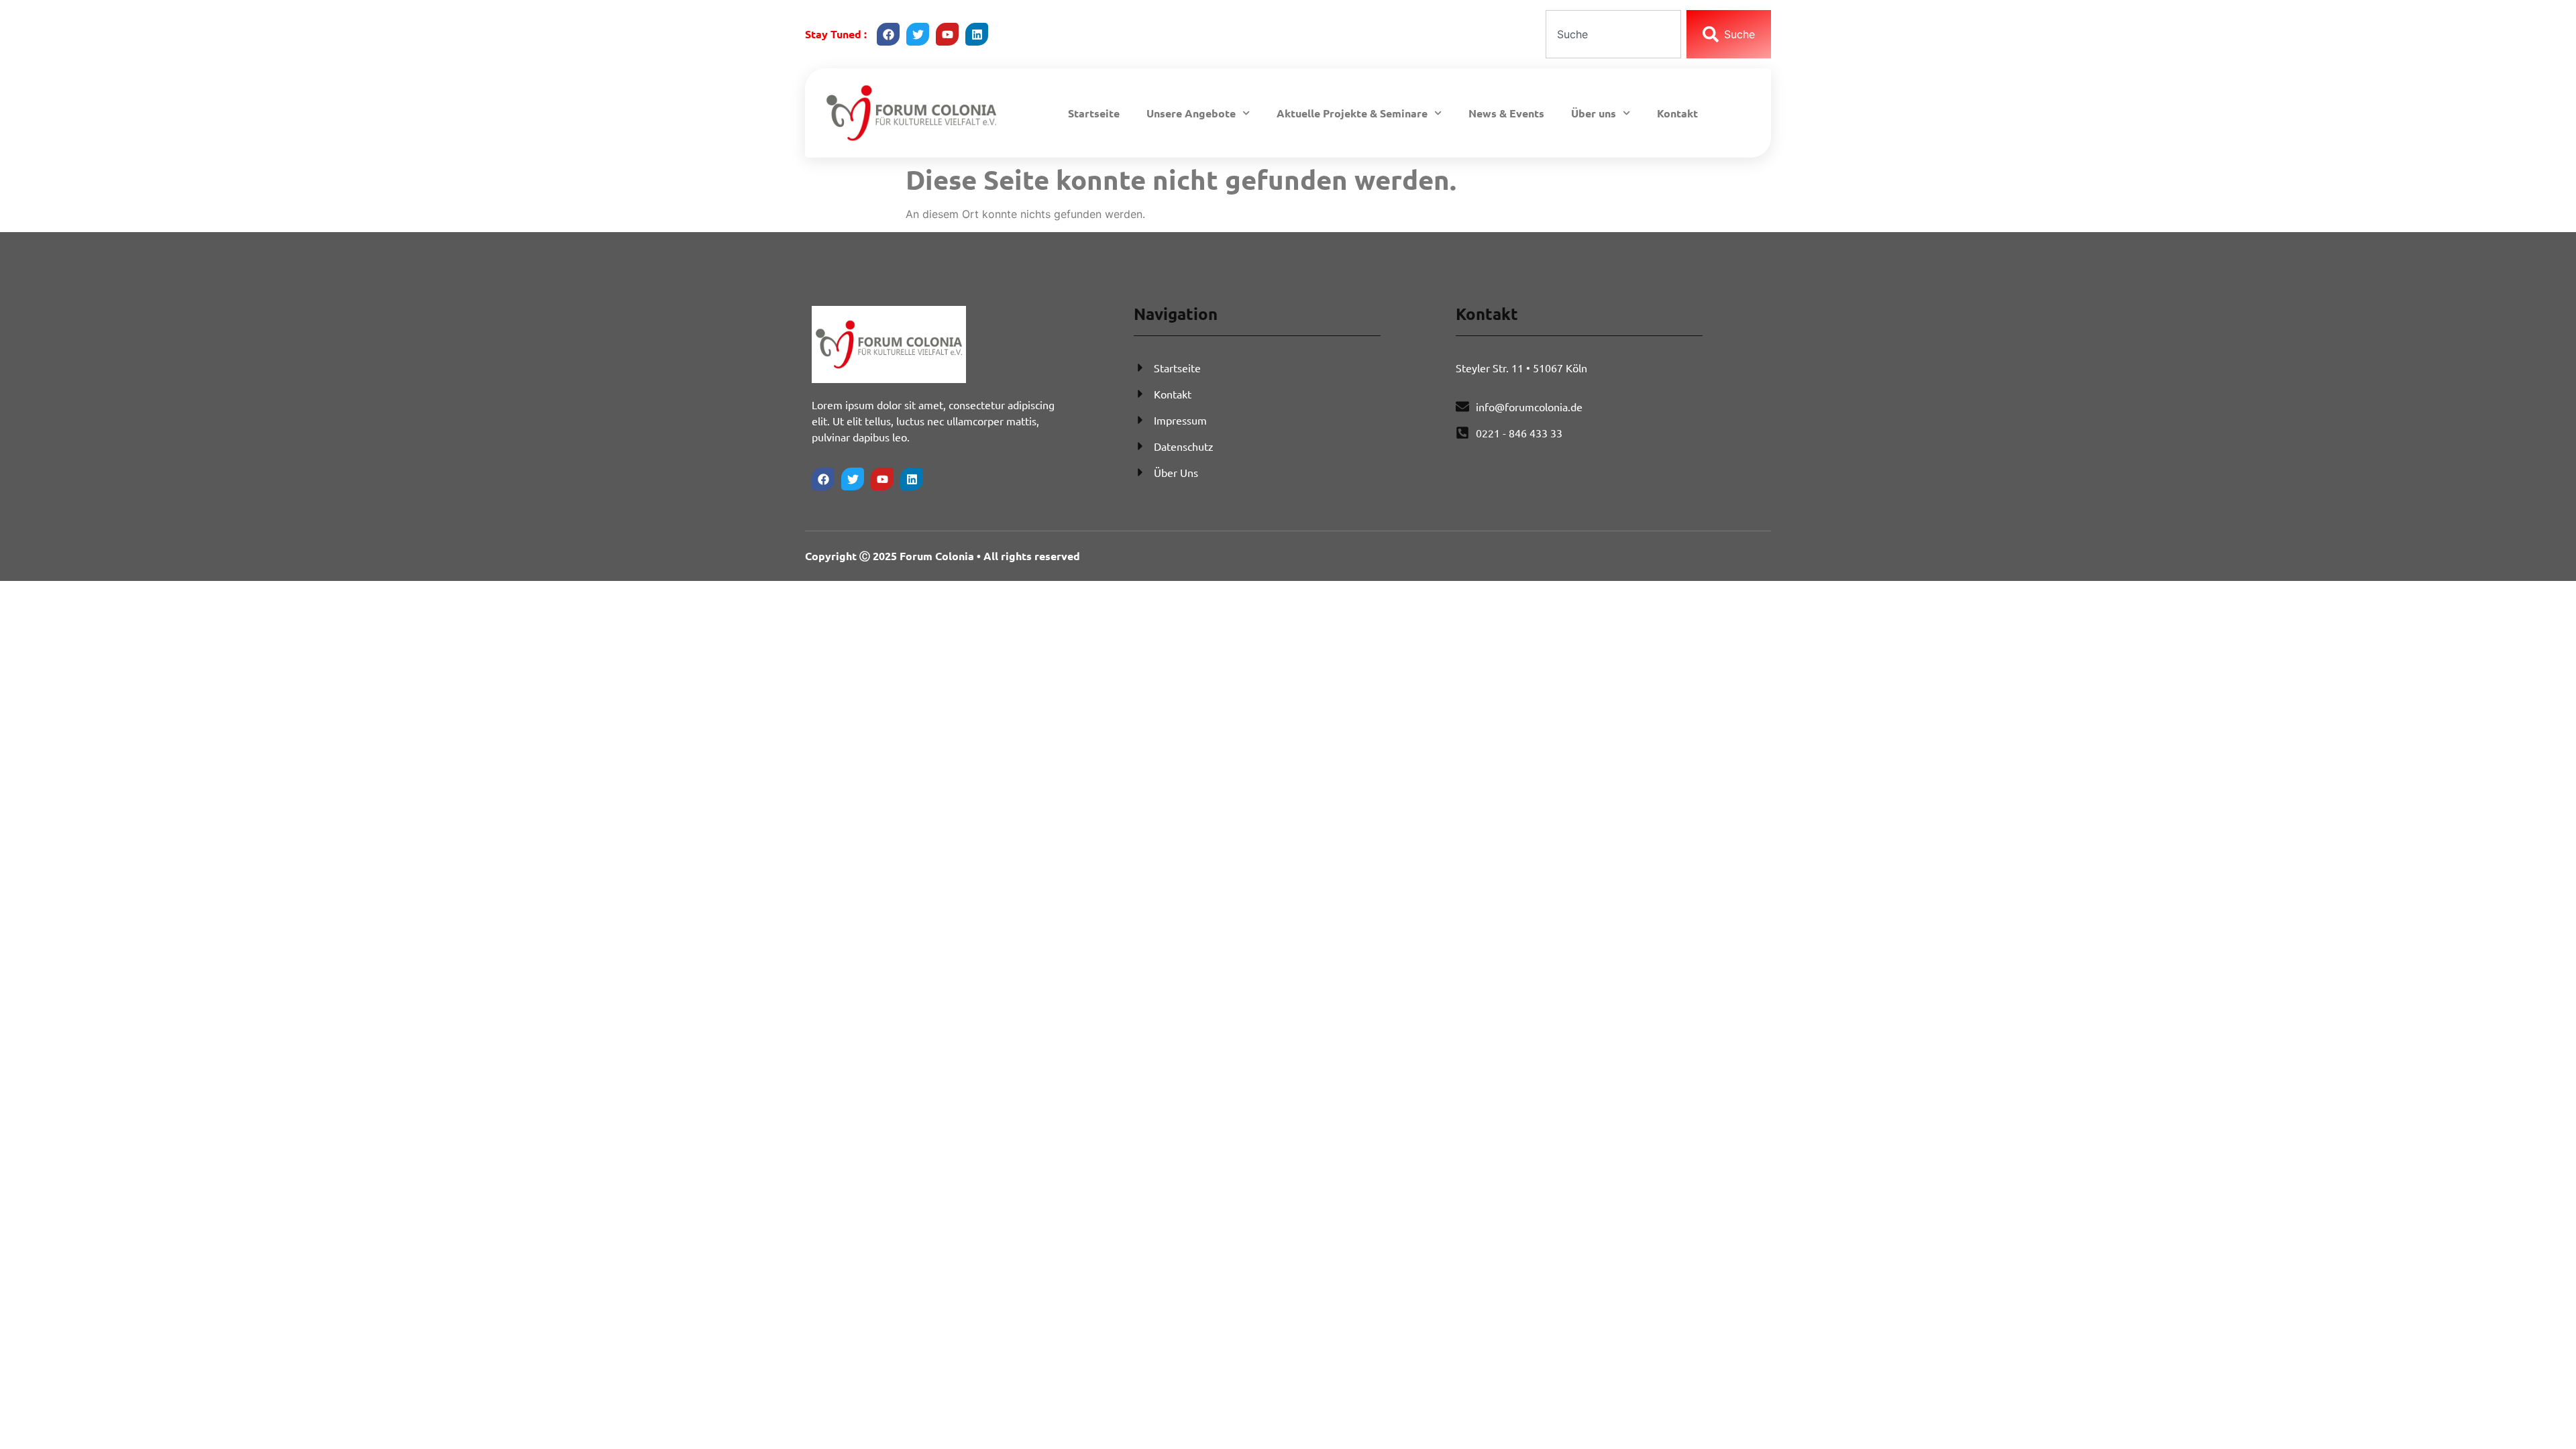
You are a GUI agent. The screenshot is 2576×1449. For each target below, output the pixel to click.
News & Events (1506, 113)
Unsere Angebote (1191, 113)
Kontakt (1677, 113)
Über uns (1594, 113)
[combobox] (1613, 34)
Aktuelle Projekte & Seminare (1352, 113)
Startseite (1094, 113)
